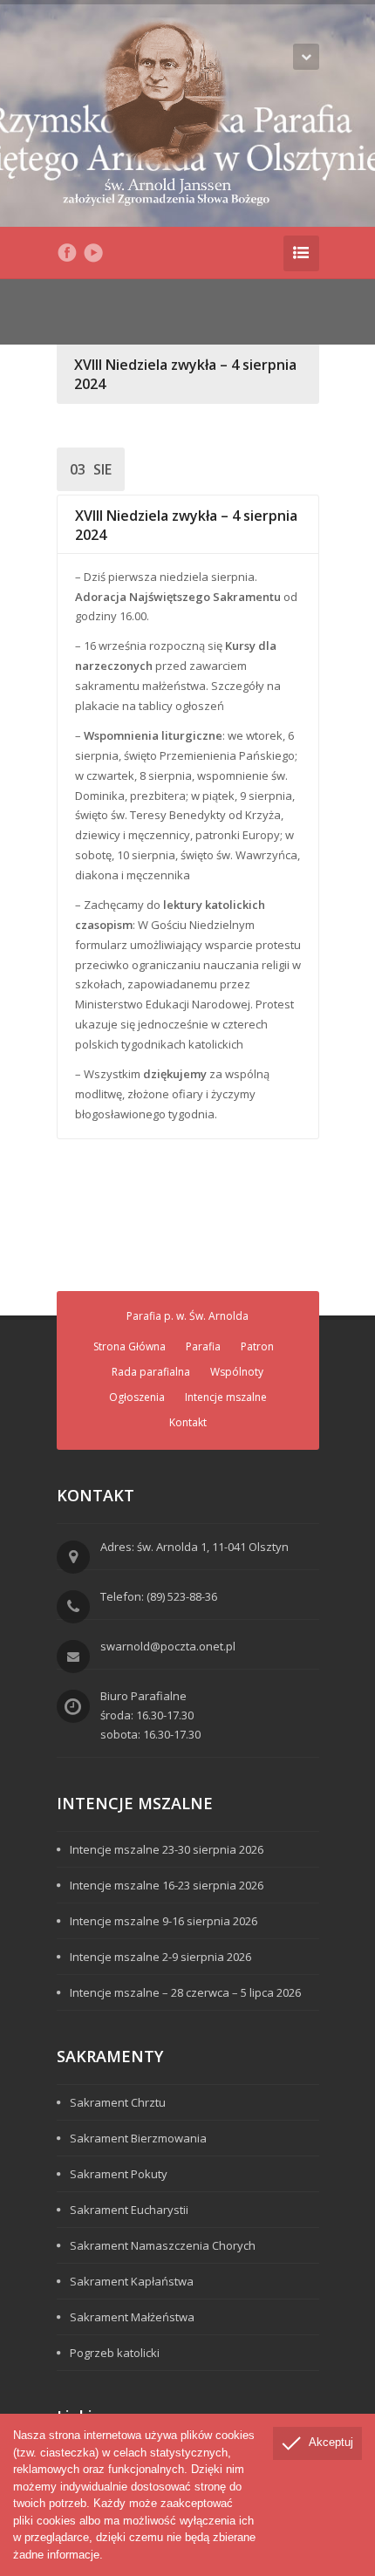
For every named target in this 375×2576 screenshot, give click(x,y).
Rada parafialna (151, 1372)
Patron (257, 1346)
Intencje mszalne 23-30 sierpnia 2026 (167, 1849)
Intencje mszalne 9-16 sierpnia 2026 (164, 1921)
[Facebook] (67, 253)
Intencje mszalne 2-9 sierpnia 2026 (160, 1957)
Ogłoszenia (137, 1397)
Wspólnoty (237, 1372)
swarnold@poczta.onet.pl (168, 1646)
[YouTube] (93, 253)
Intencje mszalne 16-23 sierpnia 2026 (167, 1885)
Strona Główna (130, 1346)
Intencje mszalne (226, 1397)
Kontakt (188, 1422)
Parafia (203, 1346)
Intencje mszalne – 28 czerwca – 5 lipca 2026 (185, 1992)
